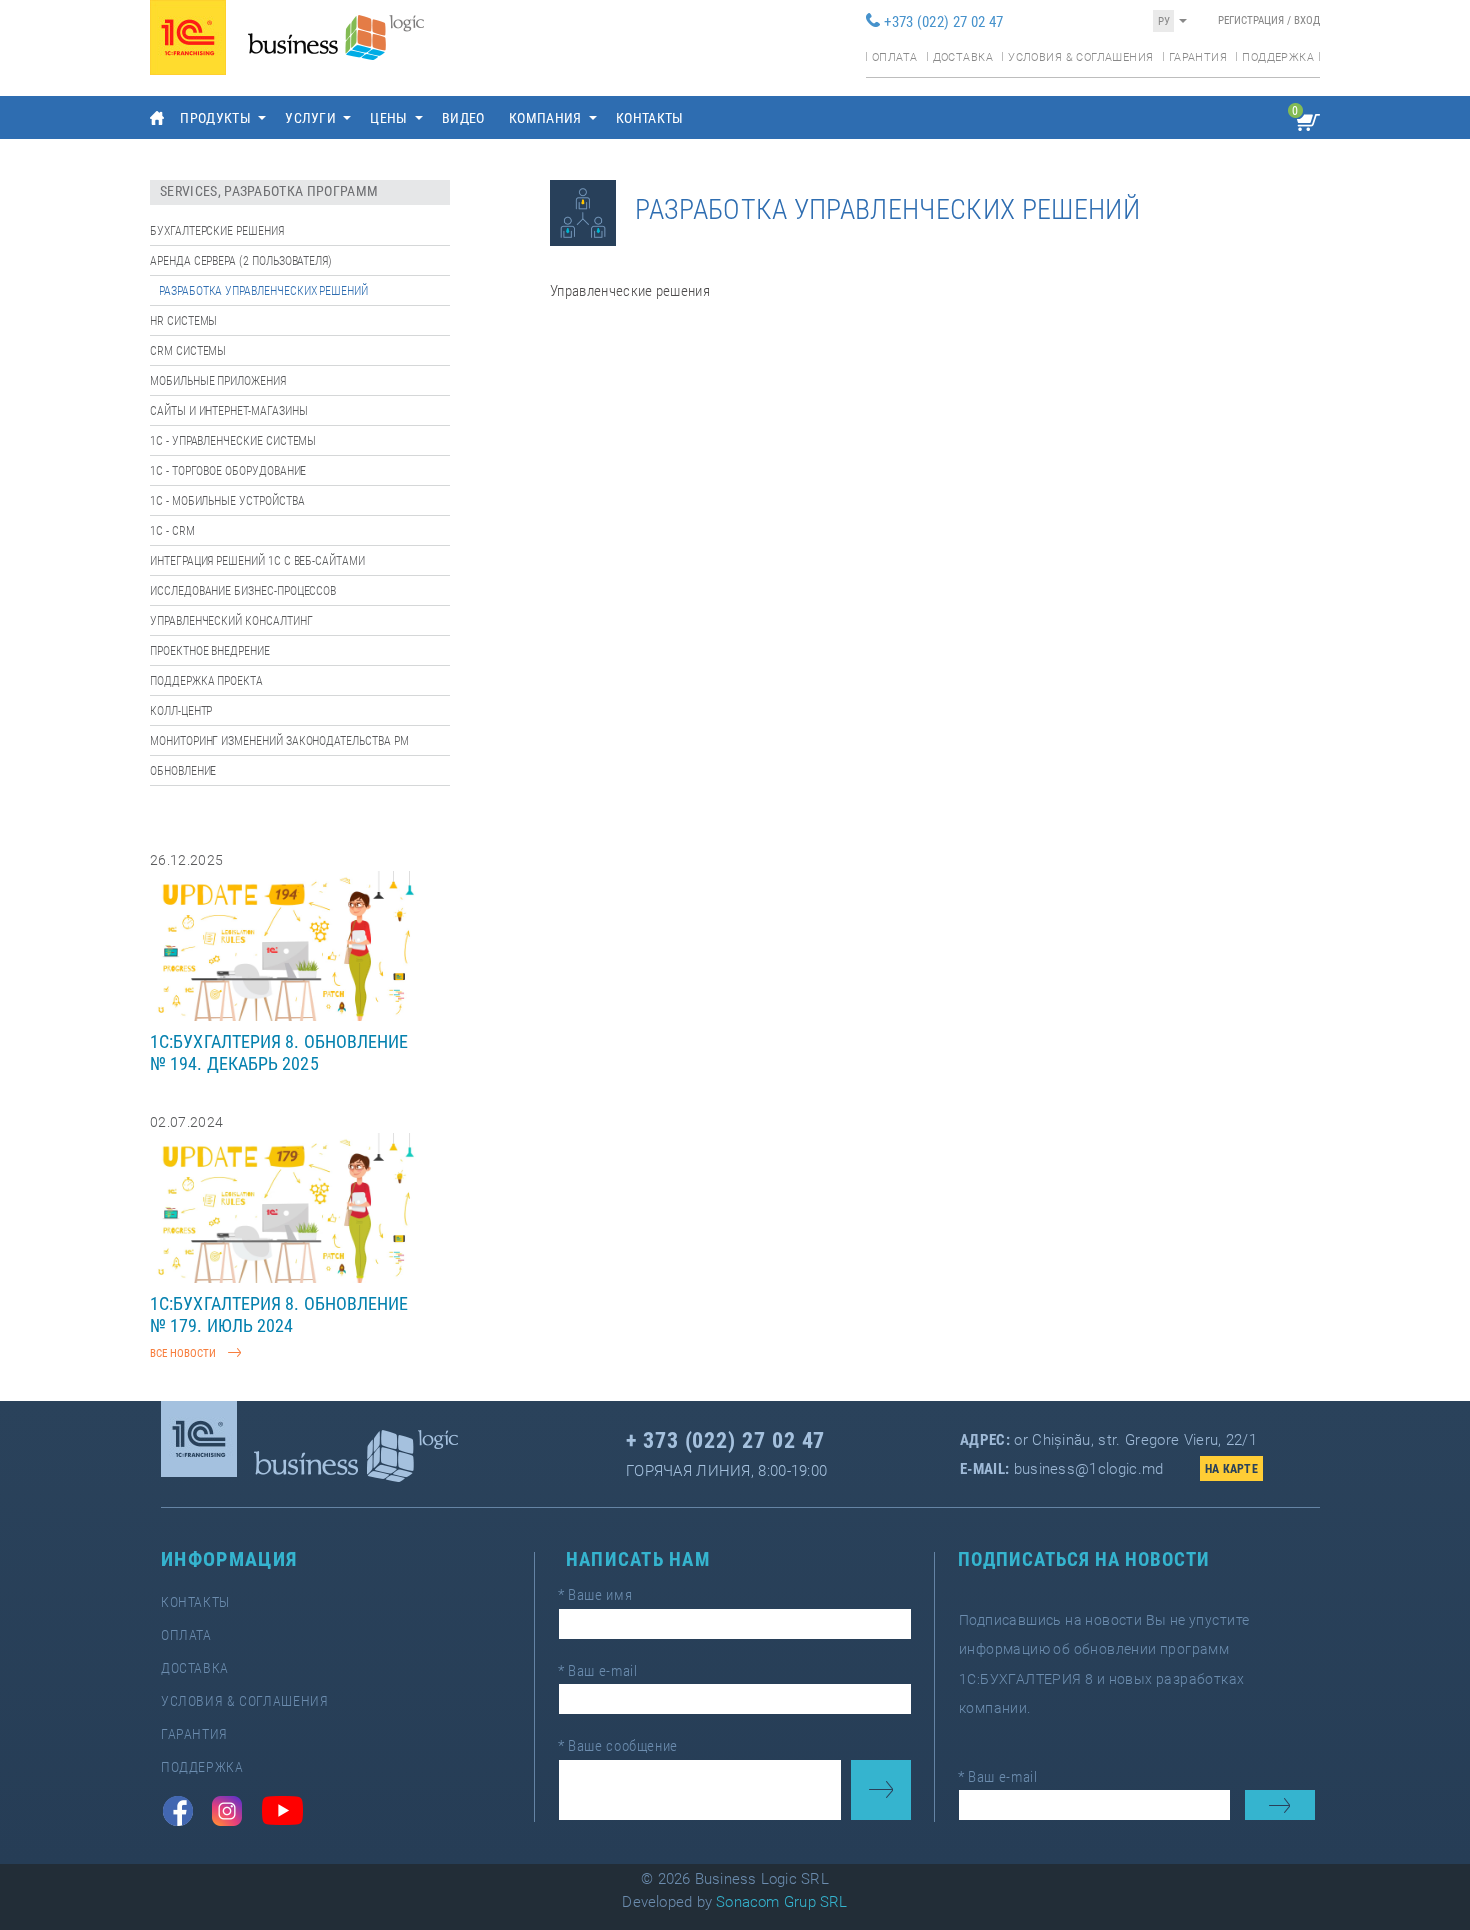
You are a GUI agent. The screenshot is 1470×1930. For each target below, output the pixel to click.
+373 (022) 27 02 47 (943, 22)
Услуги (310, 118)
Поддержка (1278, 57)
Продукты (215, 118)
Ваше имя (595, 1595)
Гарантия (1198, 57)
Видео (463, 118)
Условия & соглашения (1080, 57)
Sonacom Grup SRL (782, 1902)
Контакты (650, 118)
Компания (545, 118)
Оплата (894, 57)
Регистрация (1251, 20)
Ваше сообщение (618, 1746)
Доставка (963, 57)
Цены (388, 118)
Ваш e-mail (597, 1671)
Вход (1307, 20)
